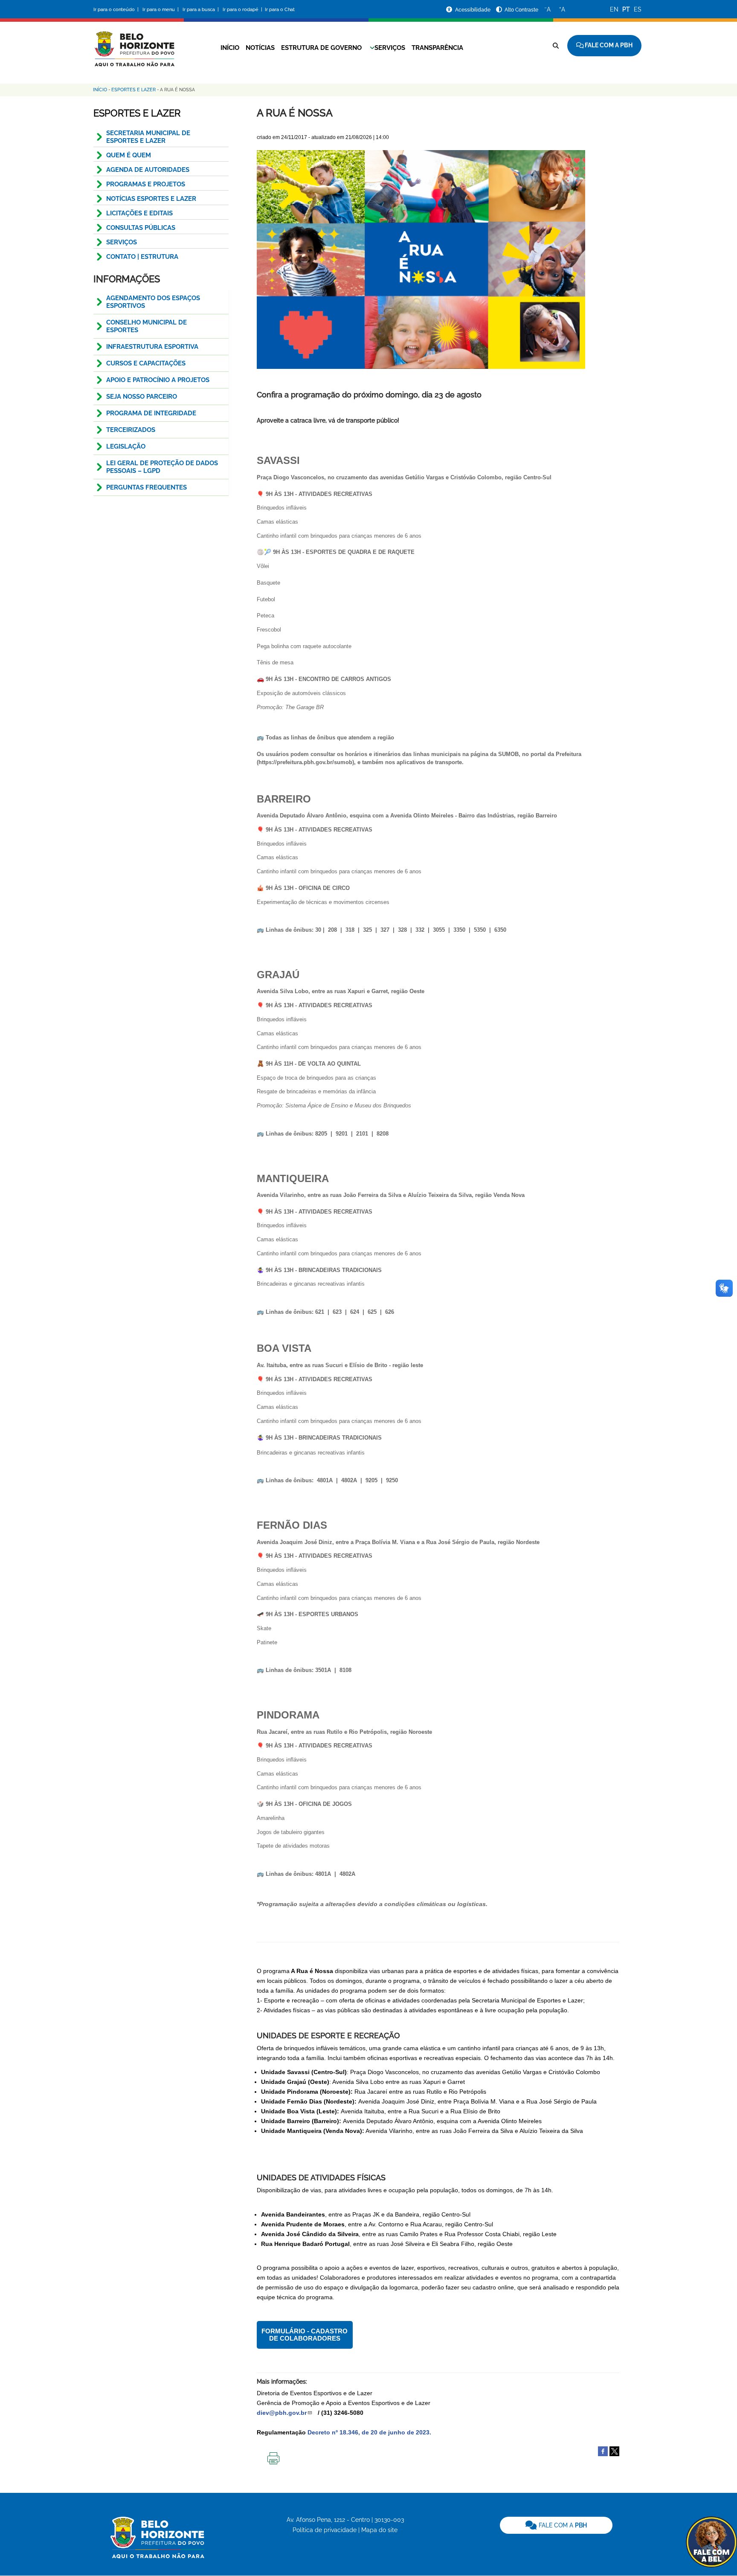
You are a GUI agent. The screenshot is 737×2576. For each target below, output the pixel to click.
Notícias (260, 48)
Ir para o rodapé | (243, 10)
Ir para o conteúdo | (117, 10)
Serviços (390, 48)
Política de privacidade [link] (325, 2530)
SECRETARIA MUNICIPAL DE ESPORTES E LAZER (148, 137)
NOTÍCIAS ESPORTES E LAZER (151, 199)
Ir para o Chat (280, 10)
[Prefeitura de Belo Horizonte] (134, 43)
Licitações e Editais (139, 213)
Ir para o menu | (161, 10)
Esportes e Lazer (133, 90)
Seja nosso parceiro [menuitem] (142, 397)
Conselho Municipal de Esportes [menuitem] (147, 326)
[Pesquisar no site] (556, 46)
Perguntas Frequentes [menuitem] (147, 487)
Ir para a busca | (201, 10)
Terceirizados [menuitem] (131, 430)
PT (626, 9)
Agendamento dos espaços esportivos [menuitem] (153, 302)
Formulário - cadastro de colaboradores (305, 2335)
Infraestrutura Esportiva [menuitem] (152, 347)
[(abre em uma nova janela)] (614, 2451)
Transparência (437, 48)
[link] (556, 2525)
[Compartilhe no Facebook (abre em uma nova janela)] (603, 2451)
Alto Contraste (521, 10)
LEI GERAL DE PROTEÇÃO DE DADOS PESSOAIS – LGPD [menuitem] (162, 467)
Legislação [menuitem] (126, 446)
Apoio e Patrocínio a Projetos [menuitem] (158, 380)
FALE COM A (562, 2525)
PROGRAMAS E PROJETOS (146, 184)
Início (230, 48)
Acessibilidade (473, 10)
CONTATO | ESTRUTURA (142, 257)
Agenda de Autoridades (148, 170)
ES (638, 9)
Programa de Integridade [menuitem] (151, 413)
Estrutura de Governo (321, 48)
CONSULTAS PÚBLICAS (141, 228)
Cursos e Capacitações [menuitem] (146, 363)
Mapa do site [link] (379, 2530)
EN (614, 9)
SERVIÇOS (122, 242)
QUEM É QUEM (129, 155)
